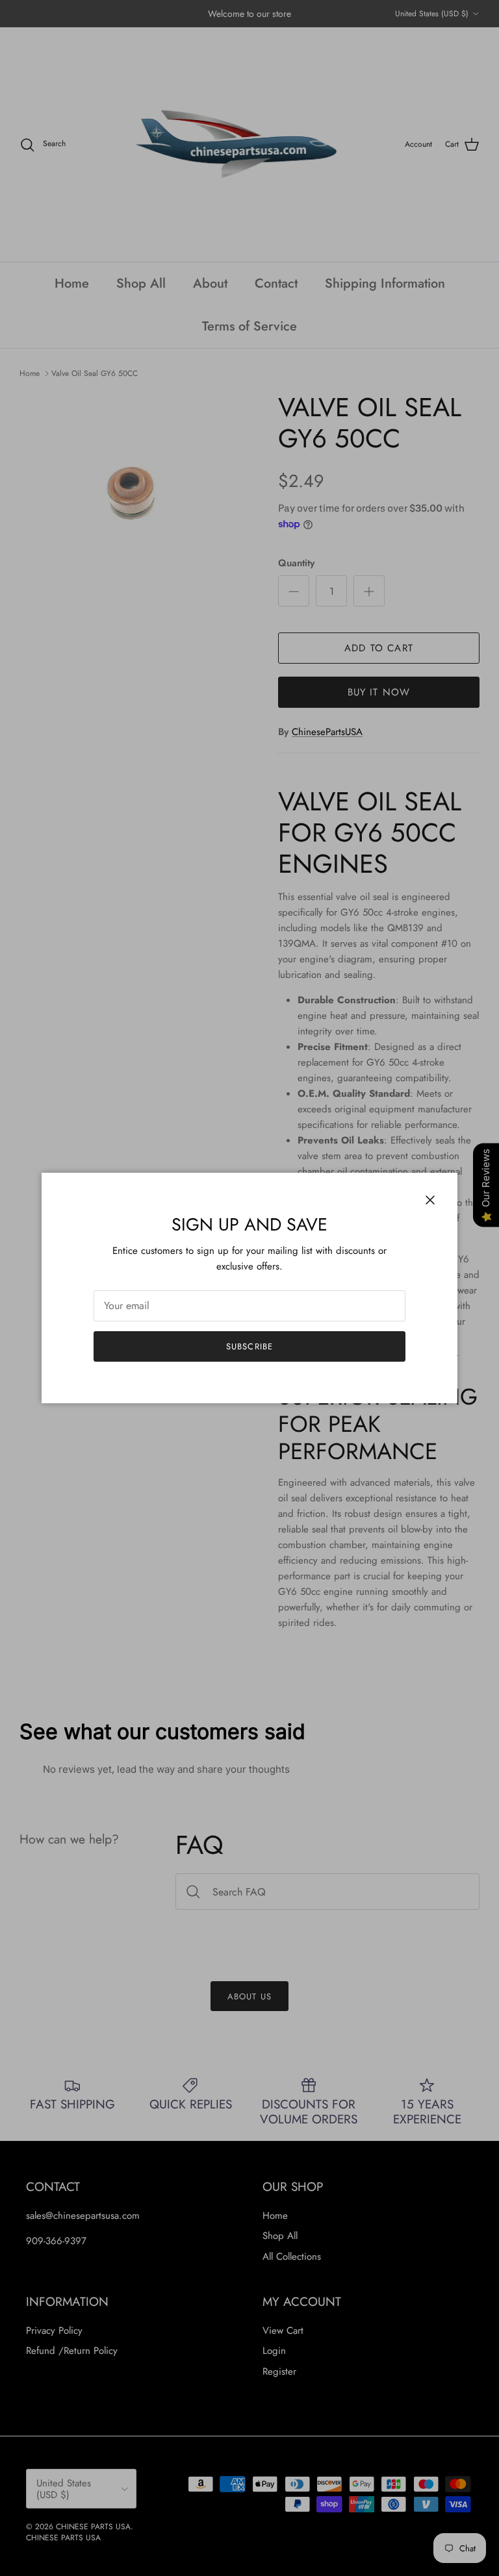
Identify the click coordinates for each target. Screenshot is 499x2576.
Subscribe (249, 1346)
